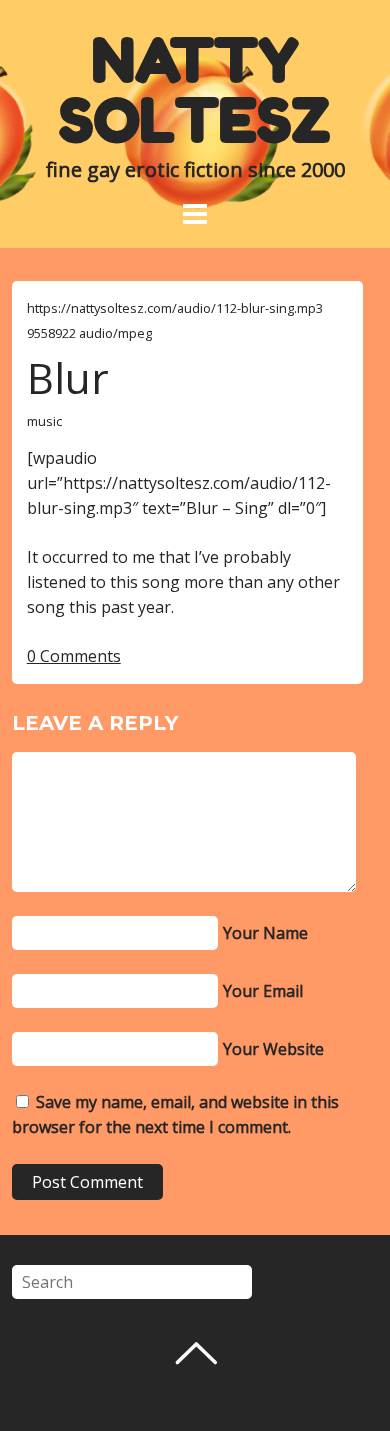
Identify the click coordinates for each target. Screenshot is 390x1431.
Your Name (265, 933)
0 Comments (74, 656)
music (44, 421)
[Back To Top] (195, 1353)
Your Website (273, 1049)
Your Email (263, 991)
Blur (68, 377)
